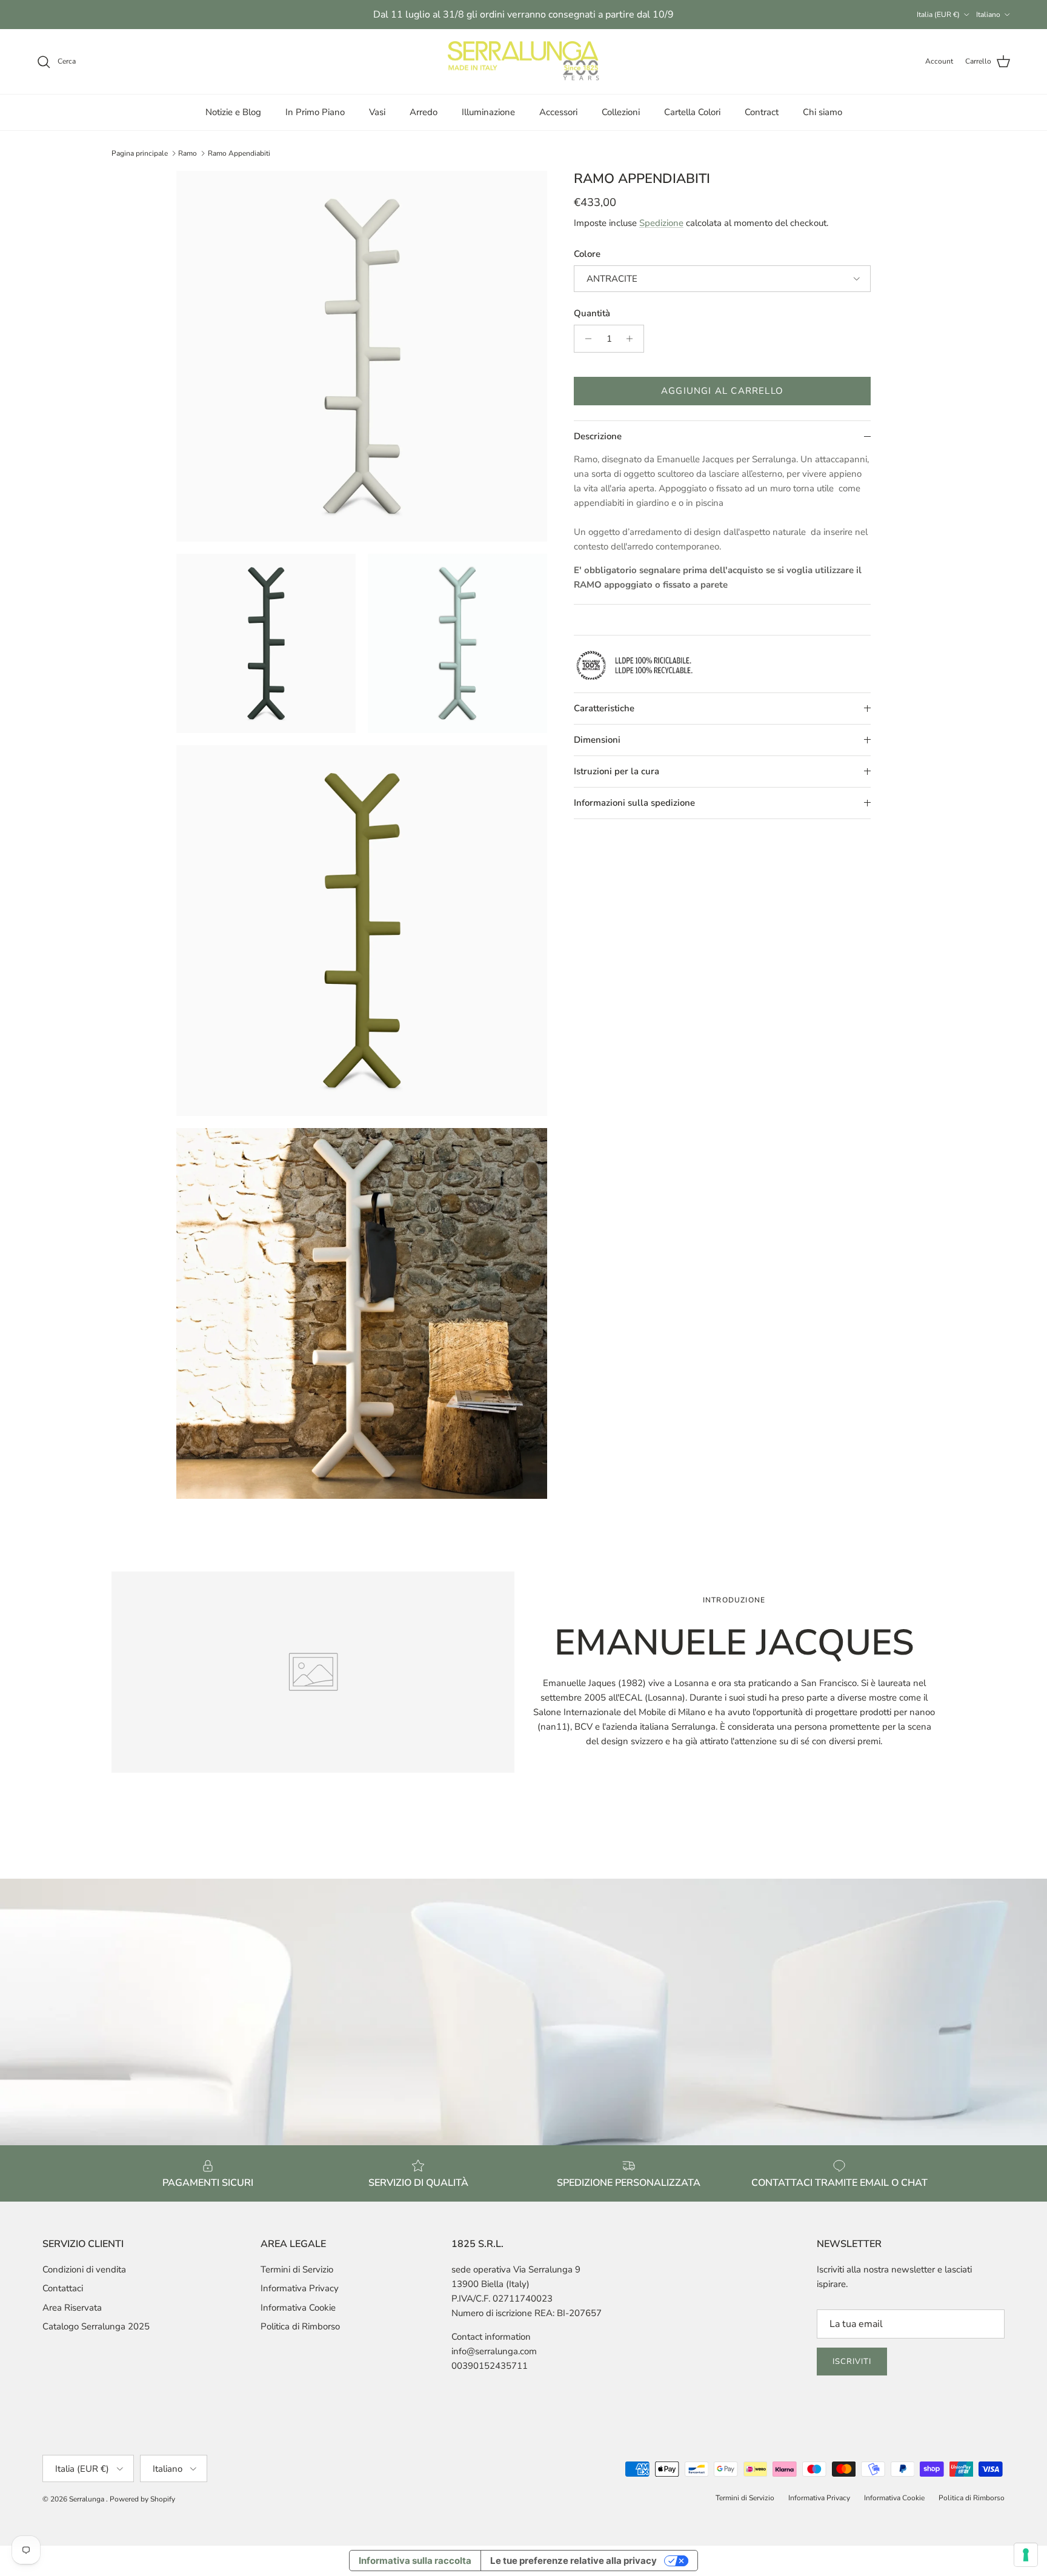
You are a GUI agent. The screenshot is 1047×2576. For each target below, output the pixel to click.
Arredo (424, 112)
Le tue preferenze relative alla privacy (573, 2561)
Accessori (558, 112)
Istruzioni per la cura (617, 771)
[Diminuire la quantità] (585, 339)
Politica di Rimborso (300, 2326)
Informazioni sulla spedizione (634, 803)
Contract (762, 112)
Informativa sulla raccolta (415, 2561)
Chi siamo (823, 112)
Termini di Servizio (297, 2269)
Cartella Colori (692, 112)
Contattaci (63, 2288)
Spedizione (661, 223)
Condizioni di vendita (84, 2269)
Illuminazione (488, 112)
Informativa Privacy (300, 2288)
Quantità (592, 313)
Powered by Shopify (142, 2499)
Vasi (377, 112)
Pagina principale (140, 153)
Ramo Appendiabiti (239, 153)
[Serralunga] (523, 62)
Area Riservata (72, 2308)
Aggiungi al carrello (722, 391)
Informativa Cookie (298, 2308)
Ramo (188, 153)
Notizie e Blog (233, 112)
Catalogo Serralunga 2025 (96, 2326)
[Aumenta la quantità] (633, 339)
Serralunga (88, 2499)
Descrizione (598, 436)
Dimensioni (597, 740)
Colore (587, 254)
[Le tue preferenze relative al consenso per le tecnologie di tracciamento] (1026, 2555)
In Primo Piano (315, 112)
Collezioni (621, 112)
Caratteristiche (604, 708)
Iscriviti (852, 2362)
